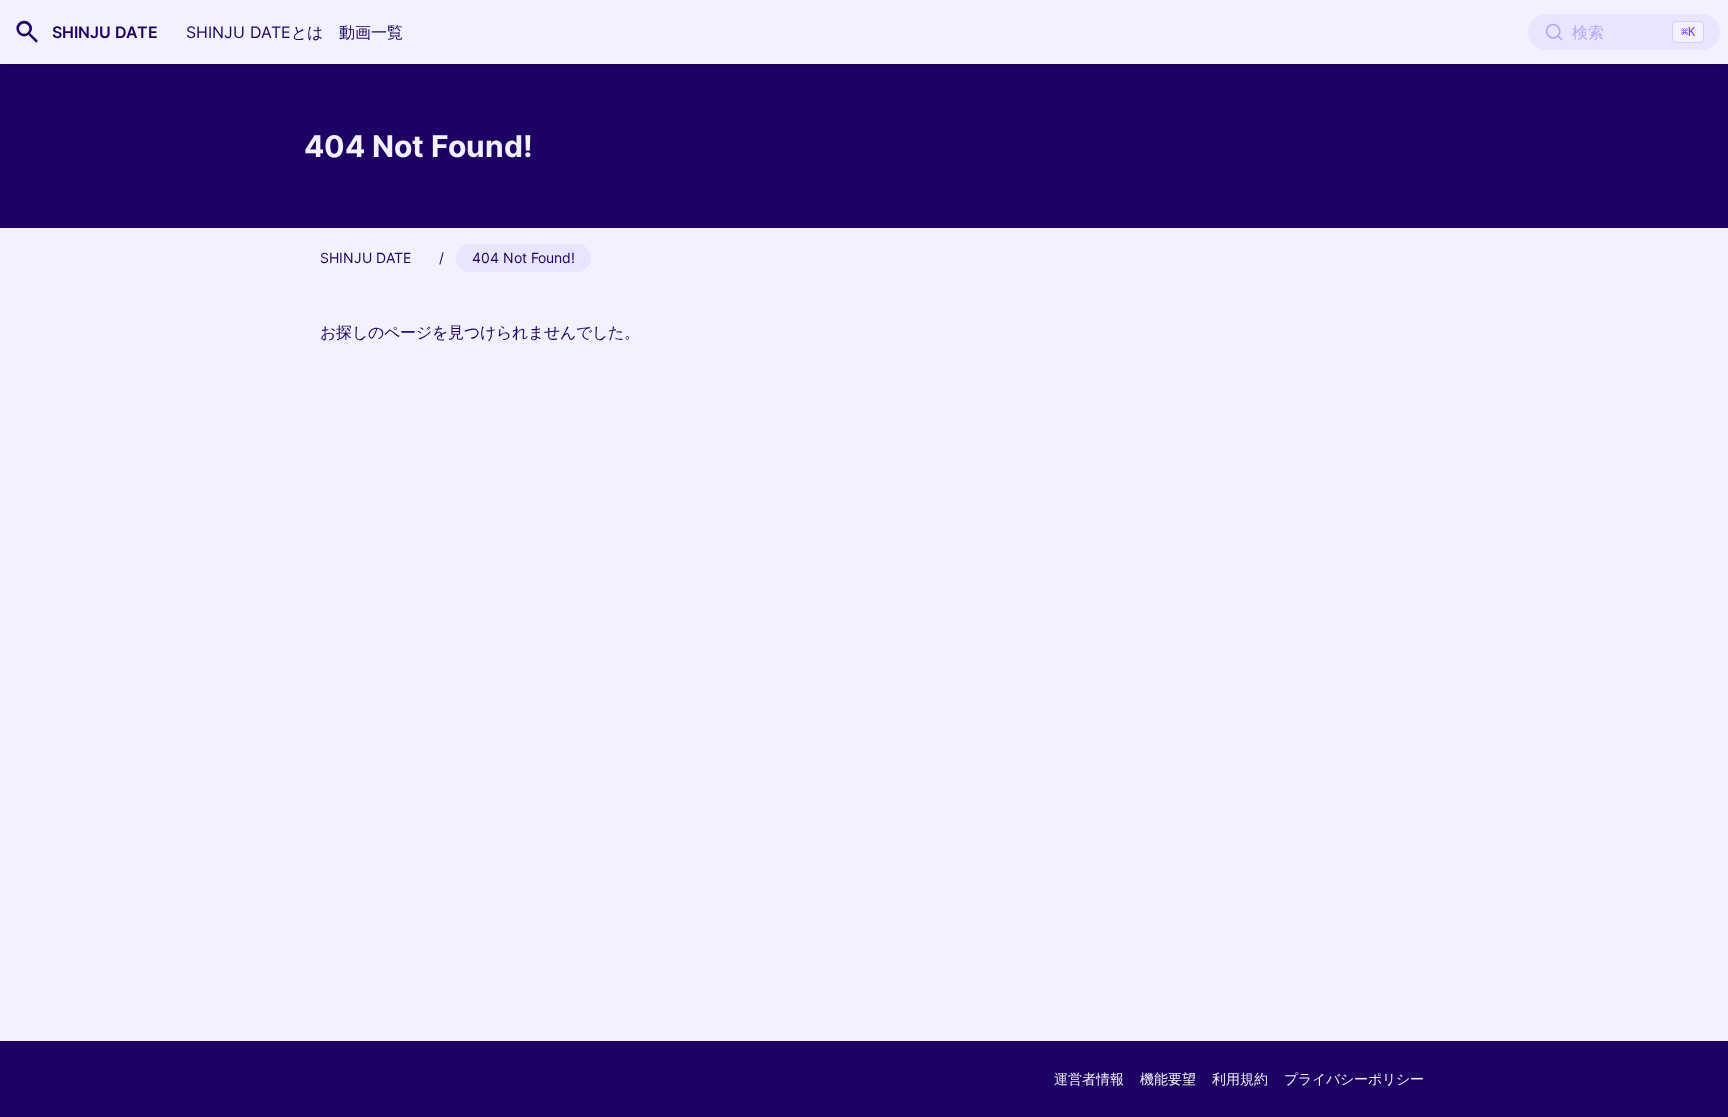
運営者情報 (1089, 1078)
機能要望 (1168, 1078)
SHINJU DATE (105, 32)
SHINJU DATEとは (254, 32)
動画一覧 (371, 32)
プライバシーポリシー (1354, 1078)
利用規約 (1240, 1078)
